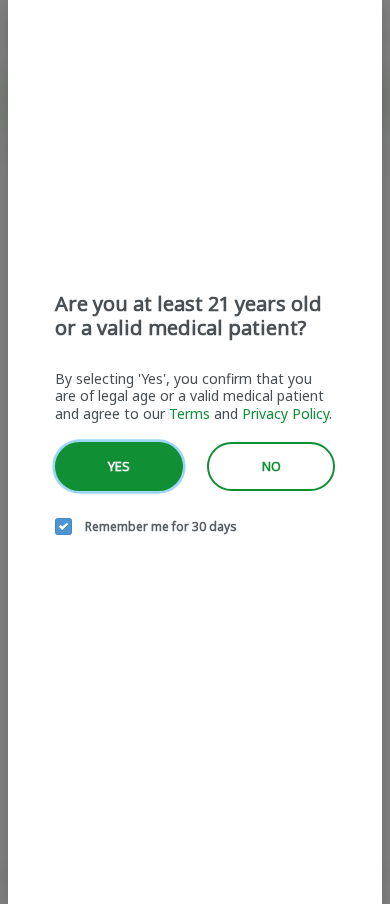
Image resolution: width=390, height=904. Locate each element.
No (271, 466)
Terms (189, 413)
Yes (119, 466)
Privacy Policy (285, 413)
